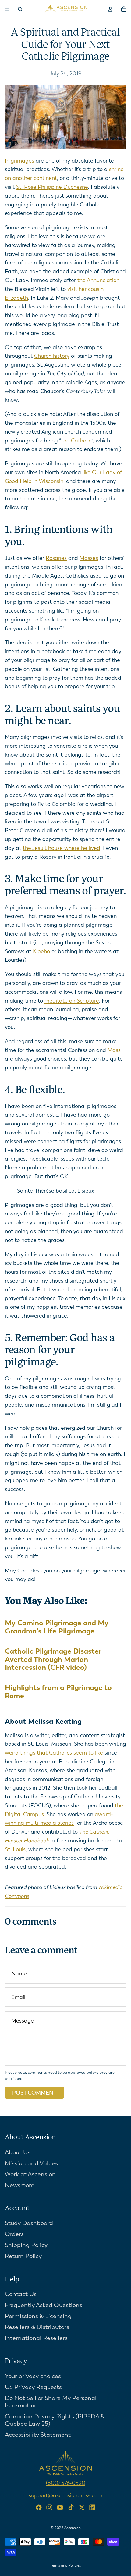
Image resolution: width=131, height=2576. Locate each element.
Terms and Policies (65, 2565)
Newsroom (20, 2185)
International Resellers (36, 2338)
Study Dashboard (29, 2223)
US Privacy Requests (33, 2387)
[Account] (110, 9)
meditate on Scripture (72, 1001)
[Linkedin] (92, 2507)
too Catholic (76, 441)
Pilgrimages (19, 161)
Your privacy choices (33, 2376)
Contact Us (21, 2294)
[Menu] (7, 9)
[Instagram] (49, 2507)
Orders (14, 2234)
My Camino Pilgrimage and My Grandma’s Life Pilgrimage (57, 1627)
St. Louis (15, 1849)
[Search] (20, 9)
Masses (89, 558)
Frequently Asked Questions (44, 2305)
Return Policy (23, 2256)
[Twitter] (82, 2507)
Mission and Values (31, 2163)
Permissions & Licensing (38, 2316)
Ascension (73, 2528)
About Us (18, 2152)
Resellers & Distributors (37, 2327)
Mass (114, 1050)
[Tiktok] (71, 2507)
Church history (52, 356)
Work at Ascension (30, 2174)
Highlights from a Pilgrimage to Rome (58, 1691)
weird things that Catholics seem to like (54, 1753)
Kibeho (41, 951)
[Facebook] (39, 2507)
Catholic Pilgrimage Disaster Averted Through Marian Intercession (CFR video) (53, 1659)
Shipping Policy (26, 2245)
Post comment (34, 2093)
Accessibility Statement (38, 2435)
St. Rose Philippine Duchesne (52, 187)
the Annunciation (98, 280)
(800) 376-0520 (66, 2483)
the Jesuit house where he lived (62, 848)
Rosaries (56, 558)
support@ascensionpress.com (65, 2495)
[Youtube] (60, 2507)
